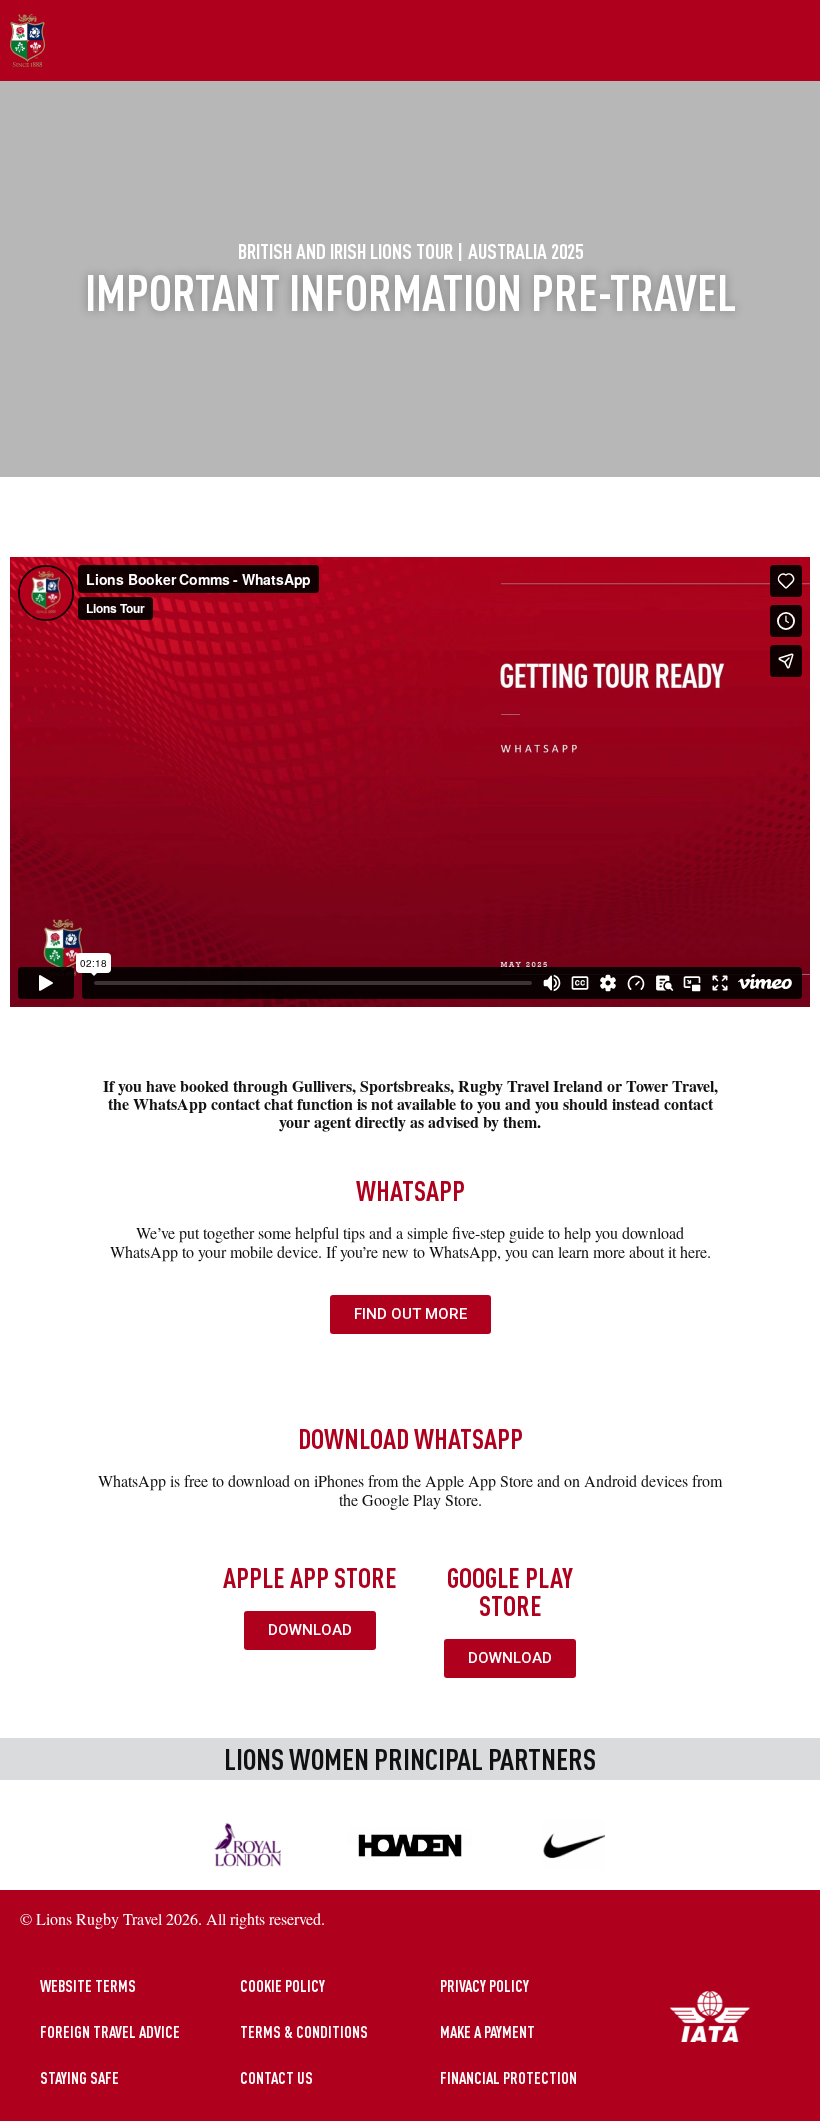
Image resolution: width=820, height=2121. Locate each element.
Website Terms (88, 1986)
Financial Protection (508, 2078)
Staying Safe (79, 2078)
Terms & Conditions (304, 2032)
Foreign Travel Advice (110, 2032)
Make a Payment (487, 2032)
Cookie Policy (282, 1986)
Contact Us (276, 2078)
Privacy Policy (484, 1986)
